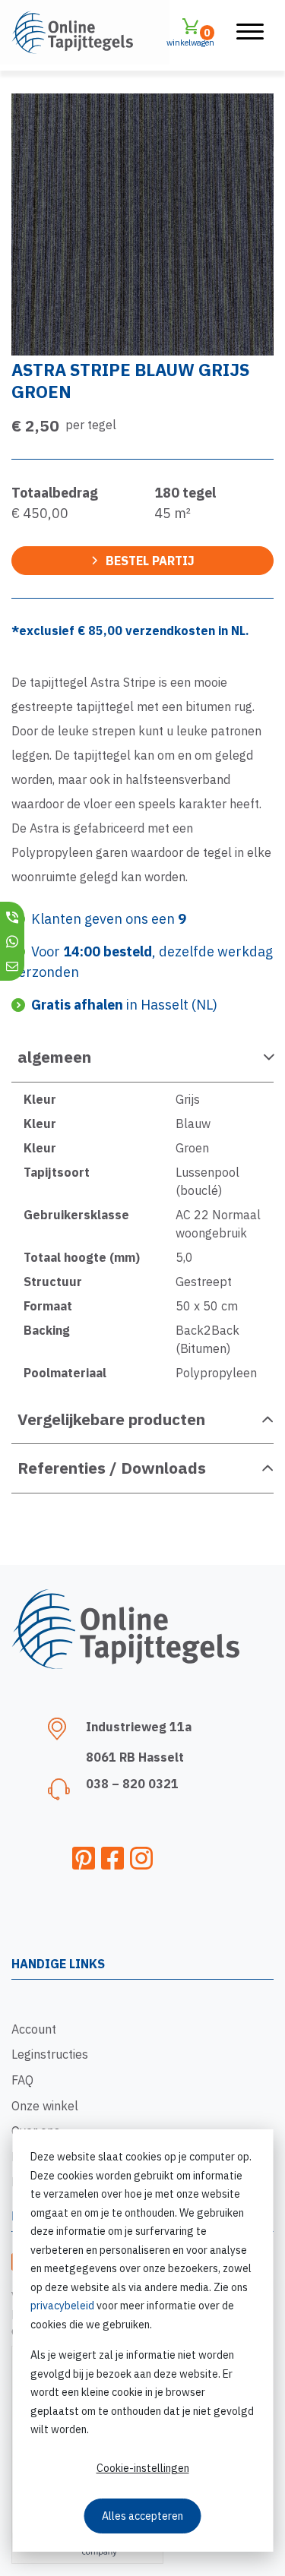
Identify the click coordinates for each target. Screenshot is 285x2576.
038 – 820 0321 (132, 1784)
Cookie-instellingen (143, 2468)
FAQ (22, 2080)
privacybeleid (62, 2306)
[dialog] (142, 2341)
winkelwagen (190, 37)
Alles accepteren (142, 2516)
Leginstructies (50, 2054)
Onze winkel (45, 2106)
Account (34, 2029)
